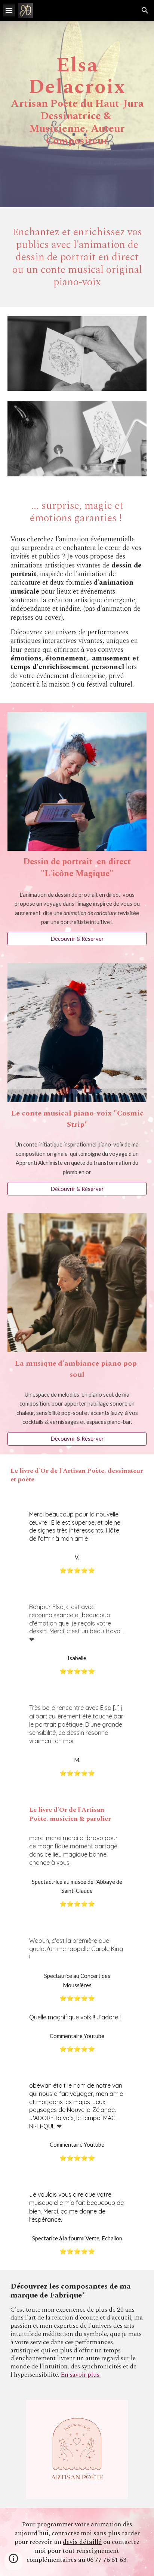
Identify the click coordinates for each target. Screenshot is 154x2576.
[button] (9, 10)
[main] (77, 114)
